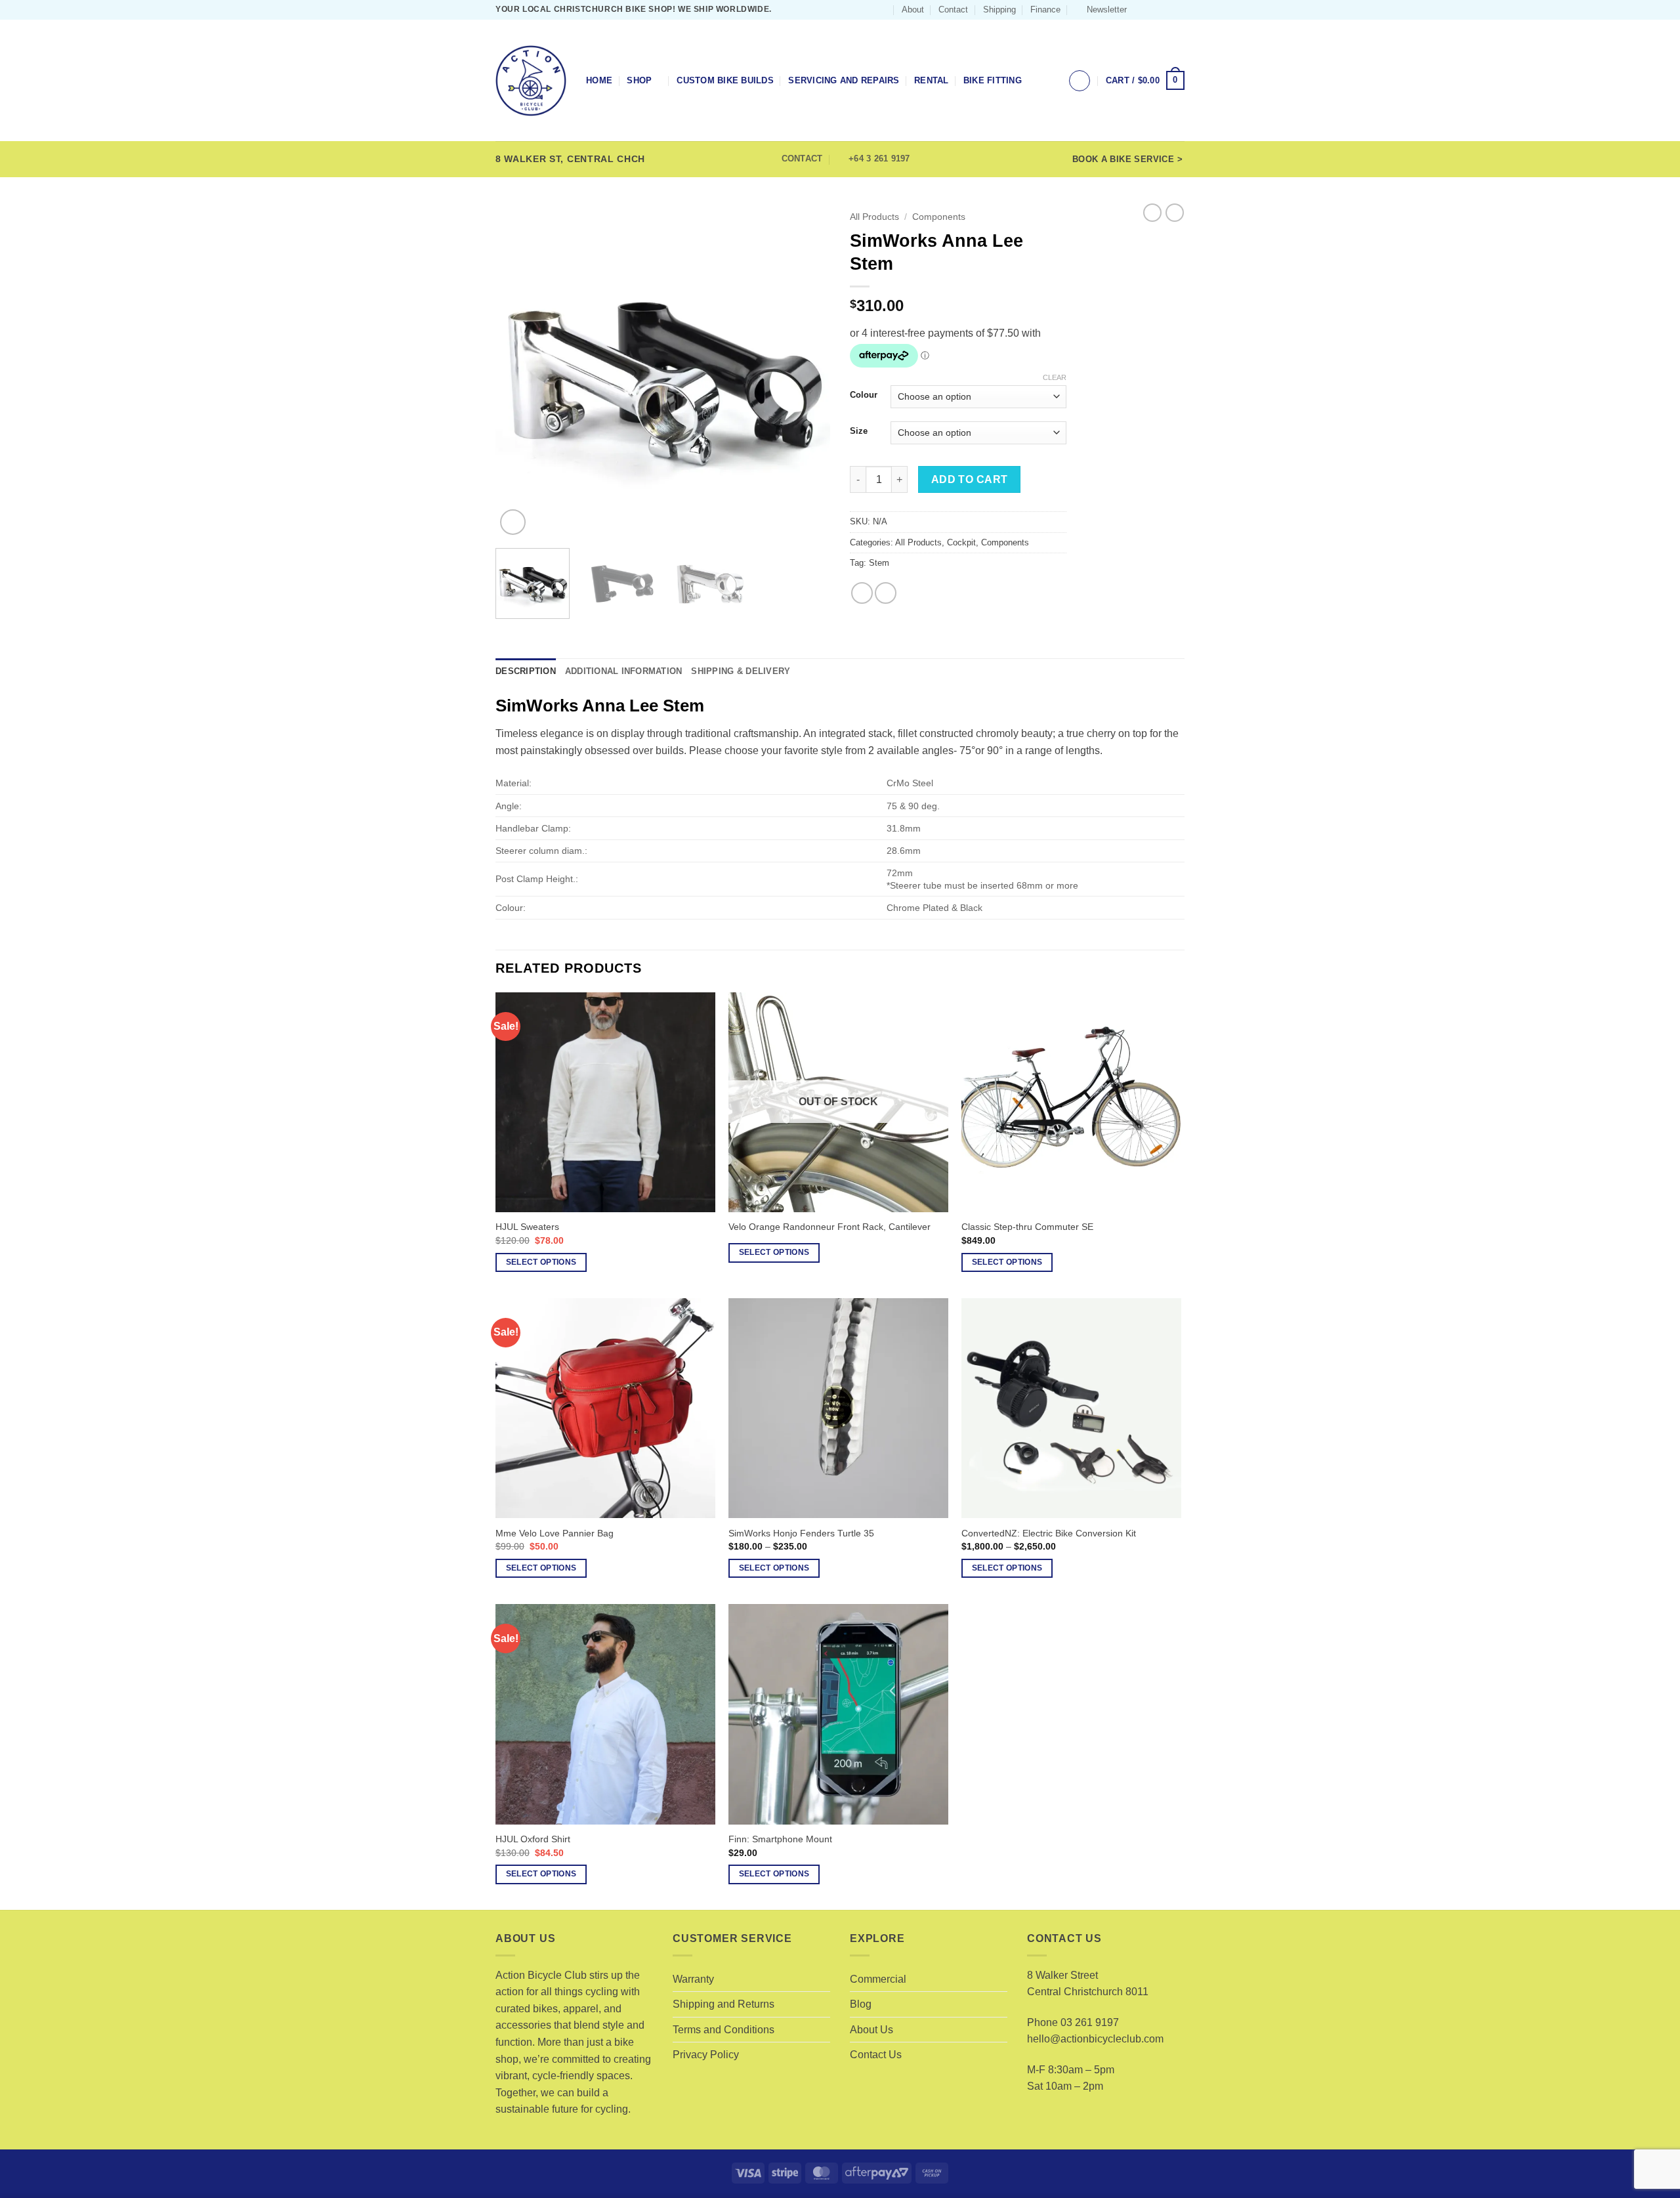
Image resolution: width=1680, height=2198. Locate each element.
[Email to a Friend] (886, 593)
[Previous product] (1175, 213)
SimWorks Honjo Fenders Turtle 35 (801, 1533)
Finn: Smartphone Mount (780, 1839)
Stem (879, 563)
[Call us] (1178, 10)
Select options (541, 1262)
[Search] (882, 10)
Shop (639, 80)
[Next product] (1152, 213)
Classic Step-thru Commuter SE (1027, 1227)
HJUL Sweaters (527, 1227)
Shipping (999, 10)
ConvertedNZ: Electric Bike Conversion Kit (1049, 1533)
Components (939, 217)
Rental (932, 80)
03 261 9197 (1090, 2022)
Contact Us (876, 2055)
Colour (864, 395)
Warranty (693, 1979)
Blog (861, 2004)
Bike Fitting (993, 80)
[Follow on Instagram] (1153, 10)
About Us (871, 2030)
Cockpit (961, 542)
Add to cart (970, 479)
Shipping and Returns (724, 2004)
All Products (874, 217)
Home (599, 80)
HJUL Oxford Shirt (533, 1839)
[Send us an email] (1165, 10)
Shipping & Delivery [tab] (741, 671)
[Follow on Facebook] (1141, 10)
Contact (953, 10)
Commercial (878, 1979)
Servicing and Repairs (844, 80)
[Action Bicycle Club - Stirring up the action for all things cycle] (531, 81)
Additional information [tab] (624, 671)
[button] (1101, 10)
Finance (1045, 10)
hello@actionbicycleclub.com (1095, 2039)
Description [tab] (526, 671)
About (913, 10)
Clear (1055, 377)
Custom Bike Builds (725, 80)
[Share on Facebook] (862, 593)
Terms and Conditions (724, 2030)
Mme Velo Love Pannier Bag (555, 1533)
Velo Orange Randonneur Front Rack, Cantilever (829, 1227)
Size (859, 431)
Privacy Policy (706, 2055)
